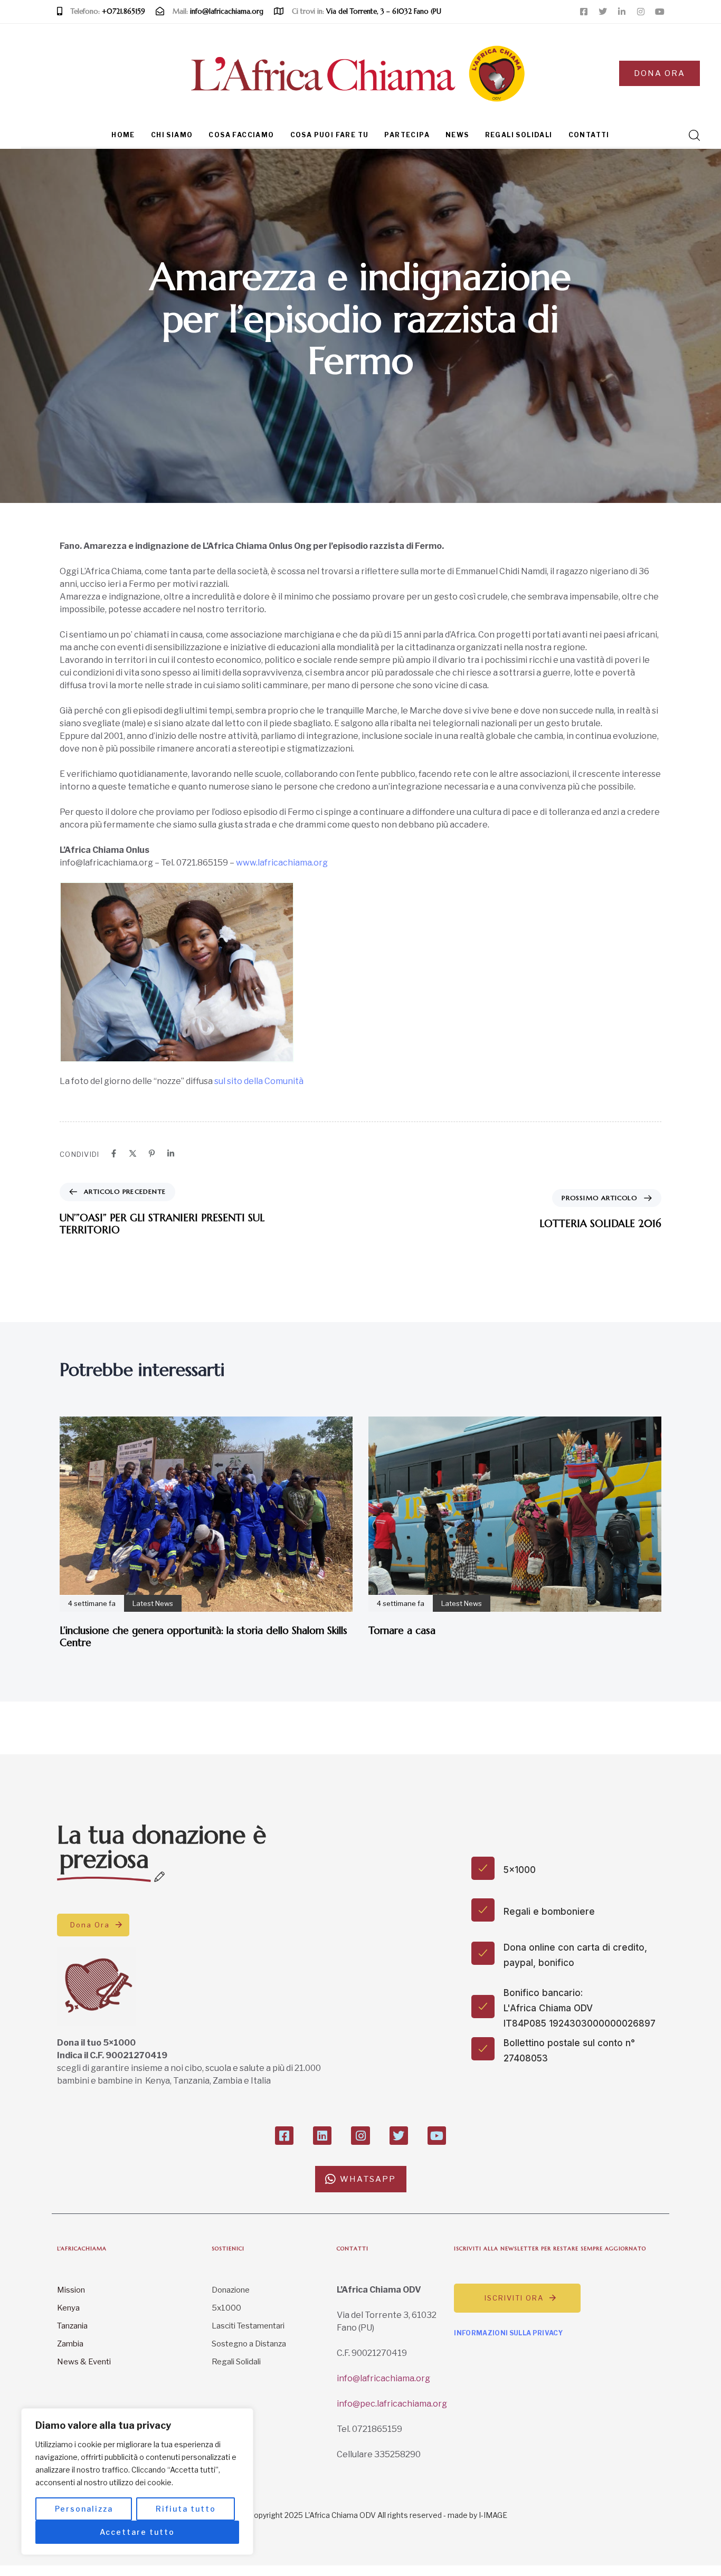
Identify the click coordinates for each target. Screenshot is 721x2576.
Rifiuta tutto (186, 2509)
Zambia (70, 2344)
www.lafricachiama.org (282, 863)
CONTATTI (589, 135)
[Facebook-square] (584, 12)
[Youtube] (660, 12)
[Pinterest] (152, 1153)
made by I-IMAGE (477, 2515)
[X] (133, 1153)
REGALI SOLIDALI (519, 135)
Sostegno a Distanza (249, 2344)
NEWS (457, 135)
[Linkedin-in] (622, 12)
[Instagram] (641, 12)
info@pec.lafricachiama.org (392, 2404)
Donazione (231, 2290)
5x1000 (226, 2308)
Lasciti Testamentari (248, 2326)
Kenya (68, 2308)
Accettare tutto (137, 2532)
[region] (137, 2482)
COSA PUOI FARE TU (330, 135)
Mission (71, 2290)
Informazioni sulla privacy (508, 2333)
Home (123, 135)
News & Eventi (84, 2362)
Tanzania (72, 2326)
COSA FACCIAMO (241, 135)
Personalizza (84, 2509)
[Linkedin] (171, 1153)
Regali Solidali (236, 2362)
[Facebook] (114, 1153)
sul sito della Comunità (259, 1081)
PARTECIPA (407, 135)
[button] (691, 135)
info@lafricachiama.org (383, 2378)
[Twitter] (603, 12)
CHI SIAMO (172, 135)
